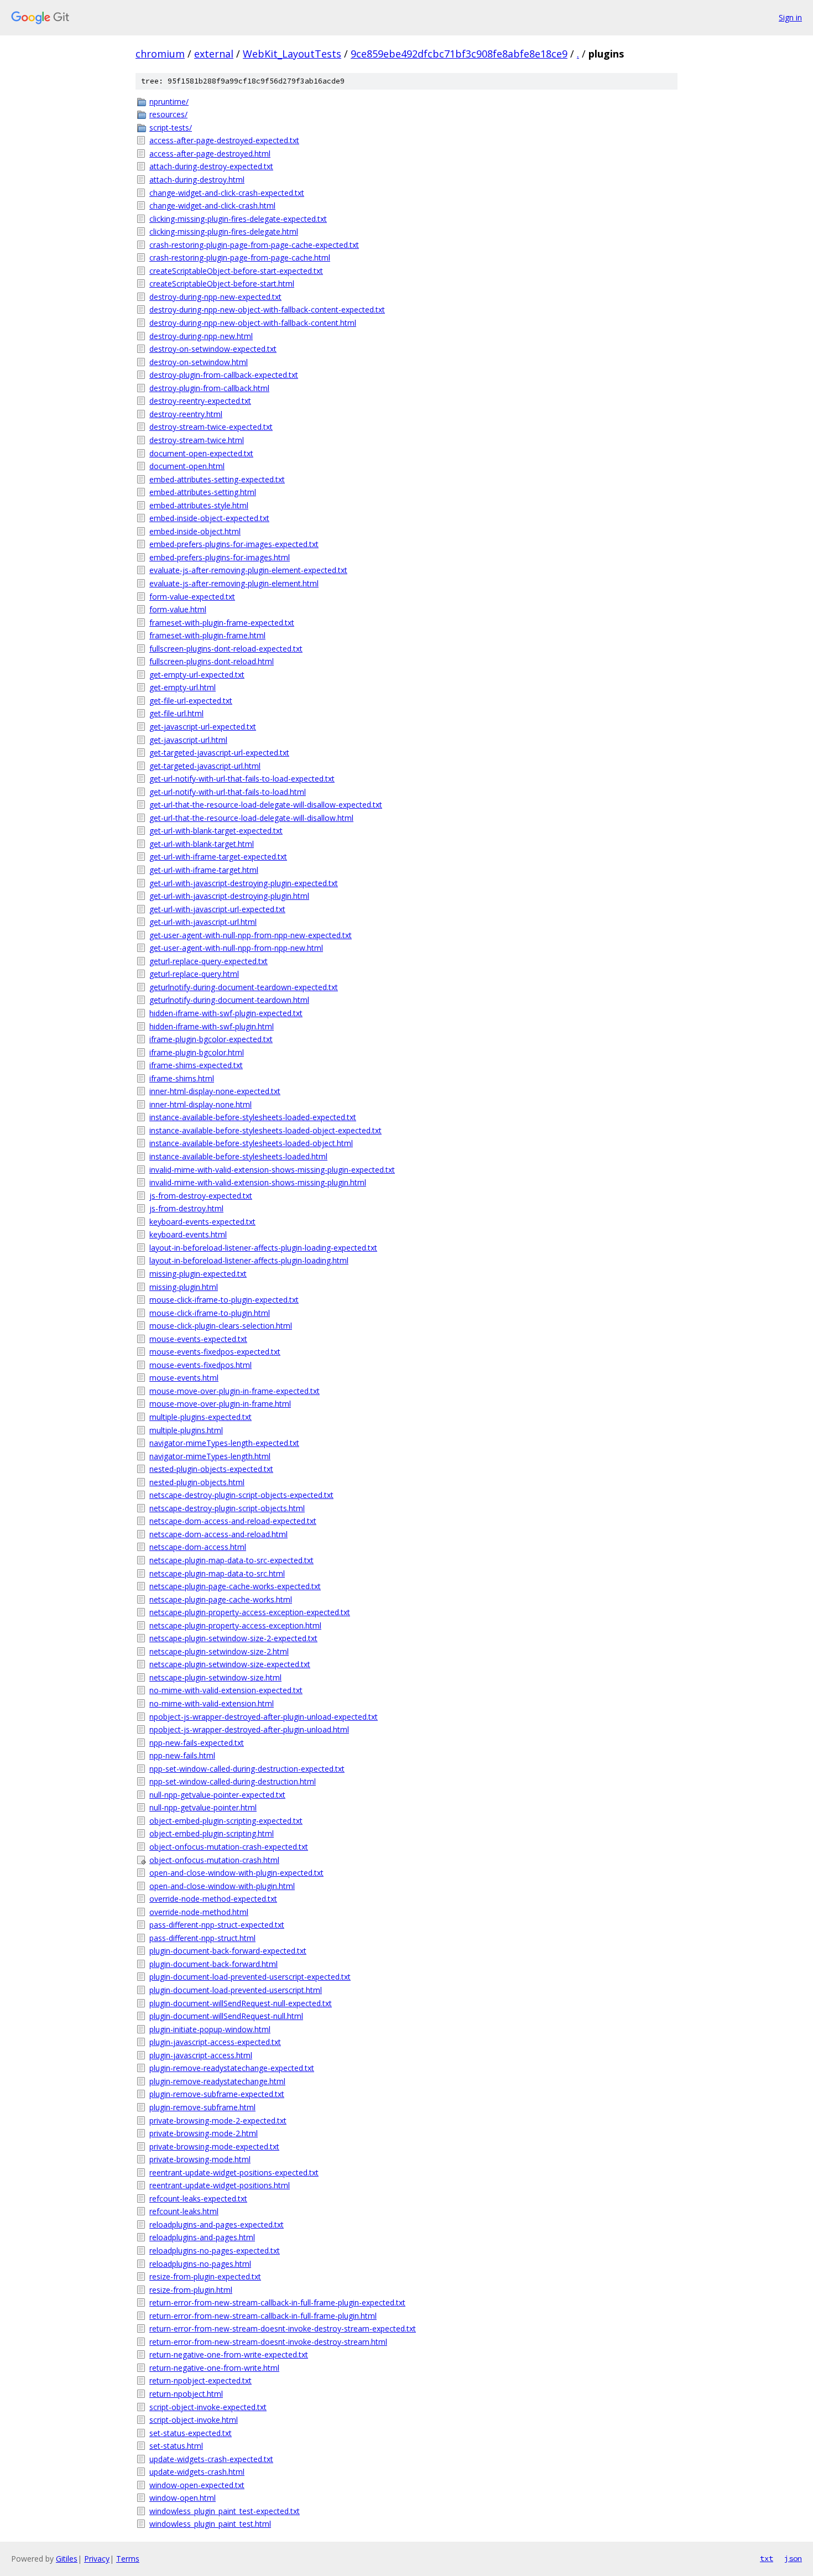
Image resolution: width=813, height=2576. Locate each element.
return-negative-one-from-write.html (214, 2368)
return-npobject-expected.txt (200, 2380)
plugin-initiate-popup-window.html (210, 2029)
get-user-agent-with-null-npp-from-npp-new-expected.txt (251, 935)
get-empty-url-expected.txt (197, 675)
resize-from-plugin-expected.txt (205, 2276)
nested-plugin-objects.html (197, 1482)
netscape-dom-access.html (198, 1547)
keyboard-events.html (188, 1234)
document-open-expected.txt (201, 453)
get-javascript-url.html (188, 740)
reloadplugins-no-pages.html (200, 2264)
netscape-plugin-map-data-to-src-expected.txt (231, 1560)
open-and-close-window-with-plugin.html (222, 1886)
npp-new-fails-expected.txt (197, 1743)
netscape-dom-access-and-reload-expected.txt (233, 1521)
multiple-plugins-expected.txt (200, 1417)
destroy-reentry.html (186, 414)
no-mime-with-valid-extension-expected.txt (226, 1690)
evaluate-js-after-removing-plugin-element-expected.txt (248, 570)
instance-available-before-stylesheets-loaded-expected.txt (253, 1117)
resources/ (168, 114)
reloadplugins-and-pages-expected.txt (217, 2224)
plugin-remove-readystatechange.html (217, 2081)
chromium (160, 54)
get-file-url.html (176, 713)
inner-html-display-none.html (200, 1104)
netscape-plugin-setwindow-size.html (215, 1677)
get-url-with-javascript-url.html (203, 922)
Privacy (97, 2559)
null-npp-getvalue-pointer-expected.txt (217, 1795)
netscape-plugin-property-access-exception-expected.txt (250, 1612)
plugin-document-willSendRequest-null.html (226, 2016)
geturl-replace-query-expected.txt (209, 961)
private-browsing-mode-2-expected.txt (218, 2120)
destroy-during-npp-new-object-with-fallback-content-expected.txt (267, 309)
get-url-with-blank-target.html (202, 844)
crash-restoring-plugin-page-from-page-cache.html (240, 257)
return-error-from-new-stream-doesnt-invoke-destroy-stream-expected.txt (283, 2328)
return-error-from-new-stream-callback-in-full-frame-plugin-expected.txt (277, 2302)
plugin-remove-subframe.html (202, 2107)
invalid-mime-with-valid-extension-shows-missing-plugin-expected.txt (272, 1170)
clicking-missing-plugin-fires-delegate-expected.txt (238, 219)
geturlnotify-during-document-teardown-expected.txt (244, 987)
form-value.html (178, 609)
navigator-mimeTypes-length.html (210, 1456)
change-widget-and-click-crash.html (212, 205)
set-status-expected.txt (191, 2433)
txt (767, 2558)
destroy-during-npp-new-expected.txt (215, 297)
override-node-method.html (199, 1912)
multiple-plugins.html (186, 1430)
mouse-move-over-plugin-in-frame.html (220, 1404)
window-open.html (183, 2498)
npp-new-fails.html (182, 1755)
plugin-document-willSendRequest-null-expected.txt (241, 2003)
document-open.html (187, 466)
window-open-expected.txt (197, 2485)
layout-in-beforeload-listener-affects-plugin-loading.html (249, 1260)
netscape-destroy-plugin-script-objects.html (227, 1508)
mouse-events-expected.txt (198, 1339)
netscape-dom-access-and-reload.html (218, 1534)
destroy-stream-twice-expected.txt (211, 427)
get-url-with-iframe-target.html (204, 870)
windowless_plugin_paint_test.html (210, 2524)
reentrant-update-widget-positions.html (220, 2185)
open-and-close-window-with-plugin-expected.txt (236, 1873)
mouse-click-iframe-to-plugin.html (210, 1313)
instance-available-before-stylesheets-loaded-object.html (251, 1143)
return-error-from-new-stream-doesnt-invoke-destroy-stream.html (268, 2342)
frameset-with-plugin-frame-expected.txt (222, 623)
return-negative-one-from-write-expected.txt (229, 2354)
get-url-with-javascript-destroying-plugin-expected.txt (244, 883)
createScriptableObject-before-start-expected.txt (236, 271)
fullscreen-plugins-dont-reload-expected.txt (226, 649)
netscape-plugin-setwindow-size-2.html (219, 1651)
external (214, 54)
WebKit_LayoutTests (292, 54)
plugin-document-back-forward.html (213, 1964)
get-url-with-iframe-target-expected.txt (218, 857)
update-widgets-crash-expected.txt (211, 2459)
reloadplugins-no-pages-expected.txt (215, 2250)
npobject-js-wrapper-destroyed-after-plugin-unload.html (249, 1729)
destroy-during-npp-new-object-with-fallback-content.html (253, 323)
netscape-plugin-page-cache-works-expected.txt (235, 1586)
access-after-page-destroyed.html (210, 153)
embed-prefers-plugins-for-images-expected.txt (234, 544)
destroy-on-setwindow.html (199, 362)
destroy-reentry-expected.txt (200, 401)
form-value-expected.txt (192, 597)
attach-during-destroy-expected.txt (211, 166)
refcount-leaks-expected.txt (198, 2198)
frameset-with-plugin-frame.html (207, 635)
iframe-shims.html (182, 1078)
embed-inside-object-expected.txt (209, 518)
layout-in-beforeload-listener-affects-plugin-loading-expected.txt (263, 1248)
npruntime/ (169, 102)
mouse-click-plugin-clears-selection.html (221, 1326)
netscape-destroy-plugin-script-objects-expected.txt (241, 1495)
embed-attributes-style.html (199, 505)
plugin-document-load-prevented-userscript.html (236, 1990)
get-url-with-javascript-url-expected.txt (217, 909)
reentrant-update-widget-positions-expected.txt (234, 2172)
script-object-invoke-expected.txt (208, 2407)
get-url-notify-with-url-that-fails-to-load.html (228, 792)
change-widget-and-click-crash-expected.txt (227, 193)
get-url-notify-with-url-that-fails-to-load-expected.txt (242, 779)
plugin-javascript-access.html (201, 2055)
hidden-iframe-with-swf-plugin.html (212, 1026)
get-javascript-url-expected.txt (203, 727)
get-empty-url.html (183, 687)
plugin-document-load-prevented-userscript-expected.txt (250, 1977)
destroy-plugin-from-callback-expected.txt (224, 375)
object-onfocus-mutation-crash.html (214, 1860)
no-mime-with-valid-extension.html (212, 1703)
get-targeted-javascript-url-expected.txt (219, 753)
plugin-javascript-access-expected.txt (215, 2042)
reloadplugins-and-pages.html (202, 2237)
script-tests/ (171, 128)
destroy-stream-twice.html (197, 440)
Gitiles (67, 2559)
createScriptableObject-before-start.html (222, 283)
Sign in (790, 17)
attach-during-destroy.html (197, 179)
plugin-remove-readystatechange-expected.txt (232, 2068)
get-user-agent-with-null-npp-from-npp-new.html (236, 948)
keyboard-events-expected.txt (202, 1222)
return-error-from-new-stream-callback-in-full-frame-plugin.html (263, 2316)
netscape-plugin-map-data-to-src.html (217, 1573)
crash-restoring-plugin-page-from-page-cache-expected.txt (254, 245)
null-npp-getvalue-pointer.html (203, 1807)
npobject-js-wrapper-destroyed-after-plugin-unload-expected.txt (264, 1717)
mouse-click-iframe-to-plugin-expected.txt (224, 1300)
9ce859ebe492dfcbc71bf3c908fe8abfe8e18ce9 (459, 54)
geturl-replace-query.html (194, 974)
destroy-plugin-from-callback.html (209, 388)
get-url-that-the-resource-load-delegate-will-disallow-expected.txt (266, 805)
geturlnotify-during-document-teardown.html (229, 1000)
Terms (128, 2559)
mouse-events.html (184, 1378)
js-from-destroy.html (186, 1208)
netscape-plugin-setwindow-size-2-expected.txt (233, 1638)
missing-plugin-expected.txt (198, 1274)
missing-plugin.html (184, 1287)
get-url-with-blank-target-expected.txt (216, 831)
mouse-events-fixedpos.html (200, 1365)
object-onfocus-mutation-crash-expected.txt (229, 1847)
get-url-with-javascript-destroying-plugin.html (229, 896)
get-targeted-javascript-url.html (205, 766)
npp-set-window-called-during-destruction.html (233, 1781)
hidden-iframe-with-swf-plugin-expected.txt (226, 1013)
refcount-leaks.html (184, 2211)
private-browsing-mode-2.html (204, 2133)
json (793, 2558)
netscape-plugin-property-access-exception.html (235, 1625)
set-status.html (176, 2446)
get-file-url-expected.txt (191, 701)
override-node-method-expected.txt (213, 1899)
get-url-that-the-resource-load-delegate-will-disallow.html (251, 818)
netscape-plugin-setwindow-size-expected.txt (230, 1664)
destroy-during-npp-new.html (201, 336)
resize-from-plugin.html (191, 2290)
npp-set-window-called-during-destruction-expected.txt (247, 1769)
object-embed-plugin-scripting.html (212, 1833)
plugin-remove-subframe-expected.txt (217, 2094)
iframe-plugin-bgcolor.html (197, 1052)
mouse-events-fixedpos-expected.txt (215, 1352)
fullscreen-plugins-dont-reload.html (212, 661)
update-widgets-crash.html (197, 2472)
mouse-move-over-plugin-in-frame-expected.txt (234, 1391)
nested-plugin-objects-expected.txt (211, 1469)
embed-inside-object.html (195, 531)
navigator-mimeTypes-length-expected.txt (224, 1443)
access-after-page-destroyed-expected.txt (224, 140)
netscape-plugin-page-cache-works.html (221, 1599)
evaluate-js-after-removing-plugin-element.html (234, 583)
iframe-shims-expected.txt (196, 1065)
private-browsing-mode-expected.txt (214, 2146)
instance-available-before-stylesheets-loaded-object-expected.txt (265, 1130)
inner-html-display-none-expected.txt (215, 1091)
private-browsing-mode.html (200, 2159)
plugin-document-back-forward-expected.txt (228, 1951)
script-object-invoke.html (194, 2420)
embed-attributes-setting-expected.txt (217, 479)
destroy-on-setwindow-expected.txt (213, 349)
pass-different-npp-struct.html (202, 1938)
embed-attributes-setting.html (203, 492)
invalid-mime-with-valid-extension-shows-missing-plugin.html (258, 1182)
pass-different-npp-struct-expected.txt (217, 1925)
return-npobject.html (186, 2394)
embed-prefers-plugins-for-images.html (220, 557)
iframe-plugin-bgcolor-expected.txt (211, 1039)
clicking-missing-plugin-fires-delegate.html (224, 231)
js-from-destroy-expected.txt (201, 1196)
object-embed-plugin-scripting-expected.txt (226, 1821)
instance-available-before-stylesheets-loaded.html (238, 1156)
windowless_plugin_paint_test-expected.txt (225, 2511)
